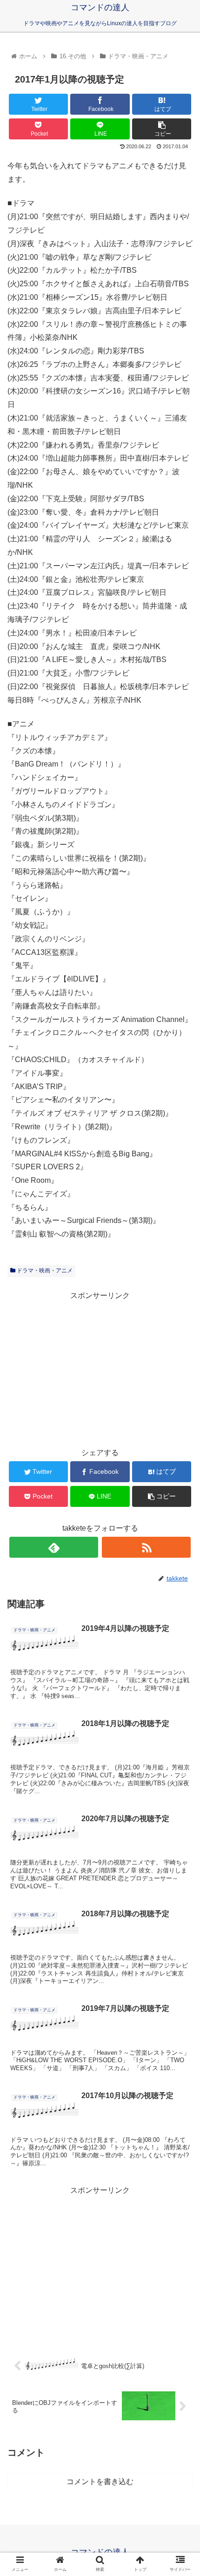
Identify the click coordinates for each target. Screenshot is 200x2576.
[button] (181, 1464)
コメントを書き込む (100, 2482)
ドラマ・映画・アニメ (44, 1271)
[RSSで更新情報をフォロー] (146, 1547)
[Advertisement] (100, 1368)
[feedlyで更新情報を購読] (54, 1547)
